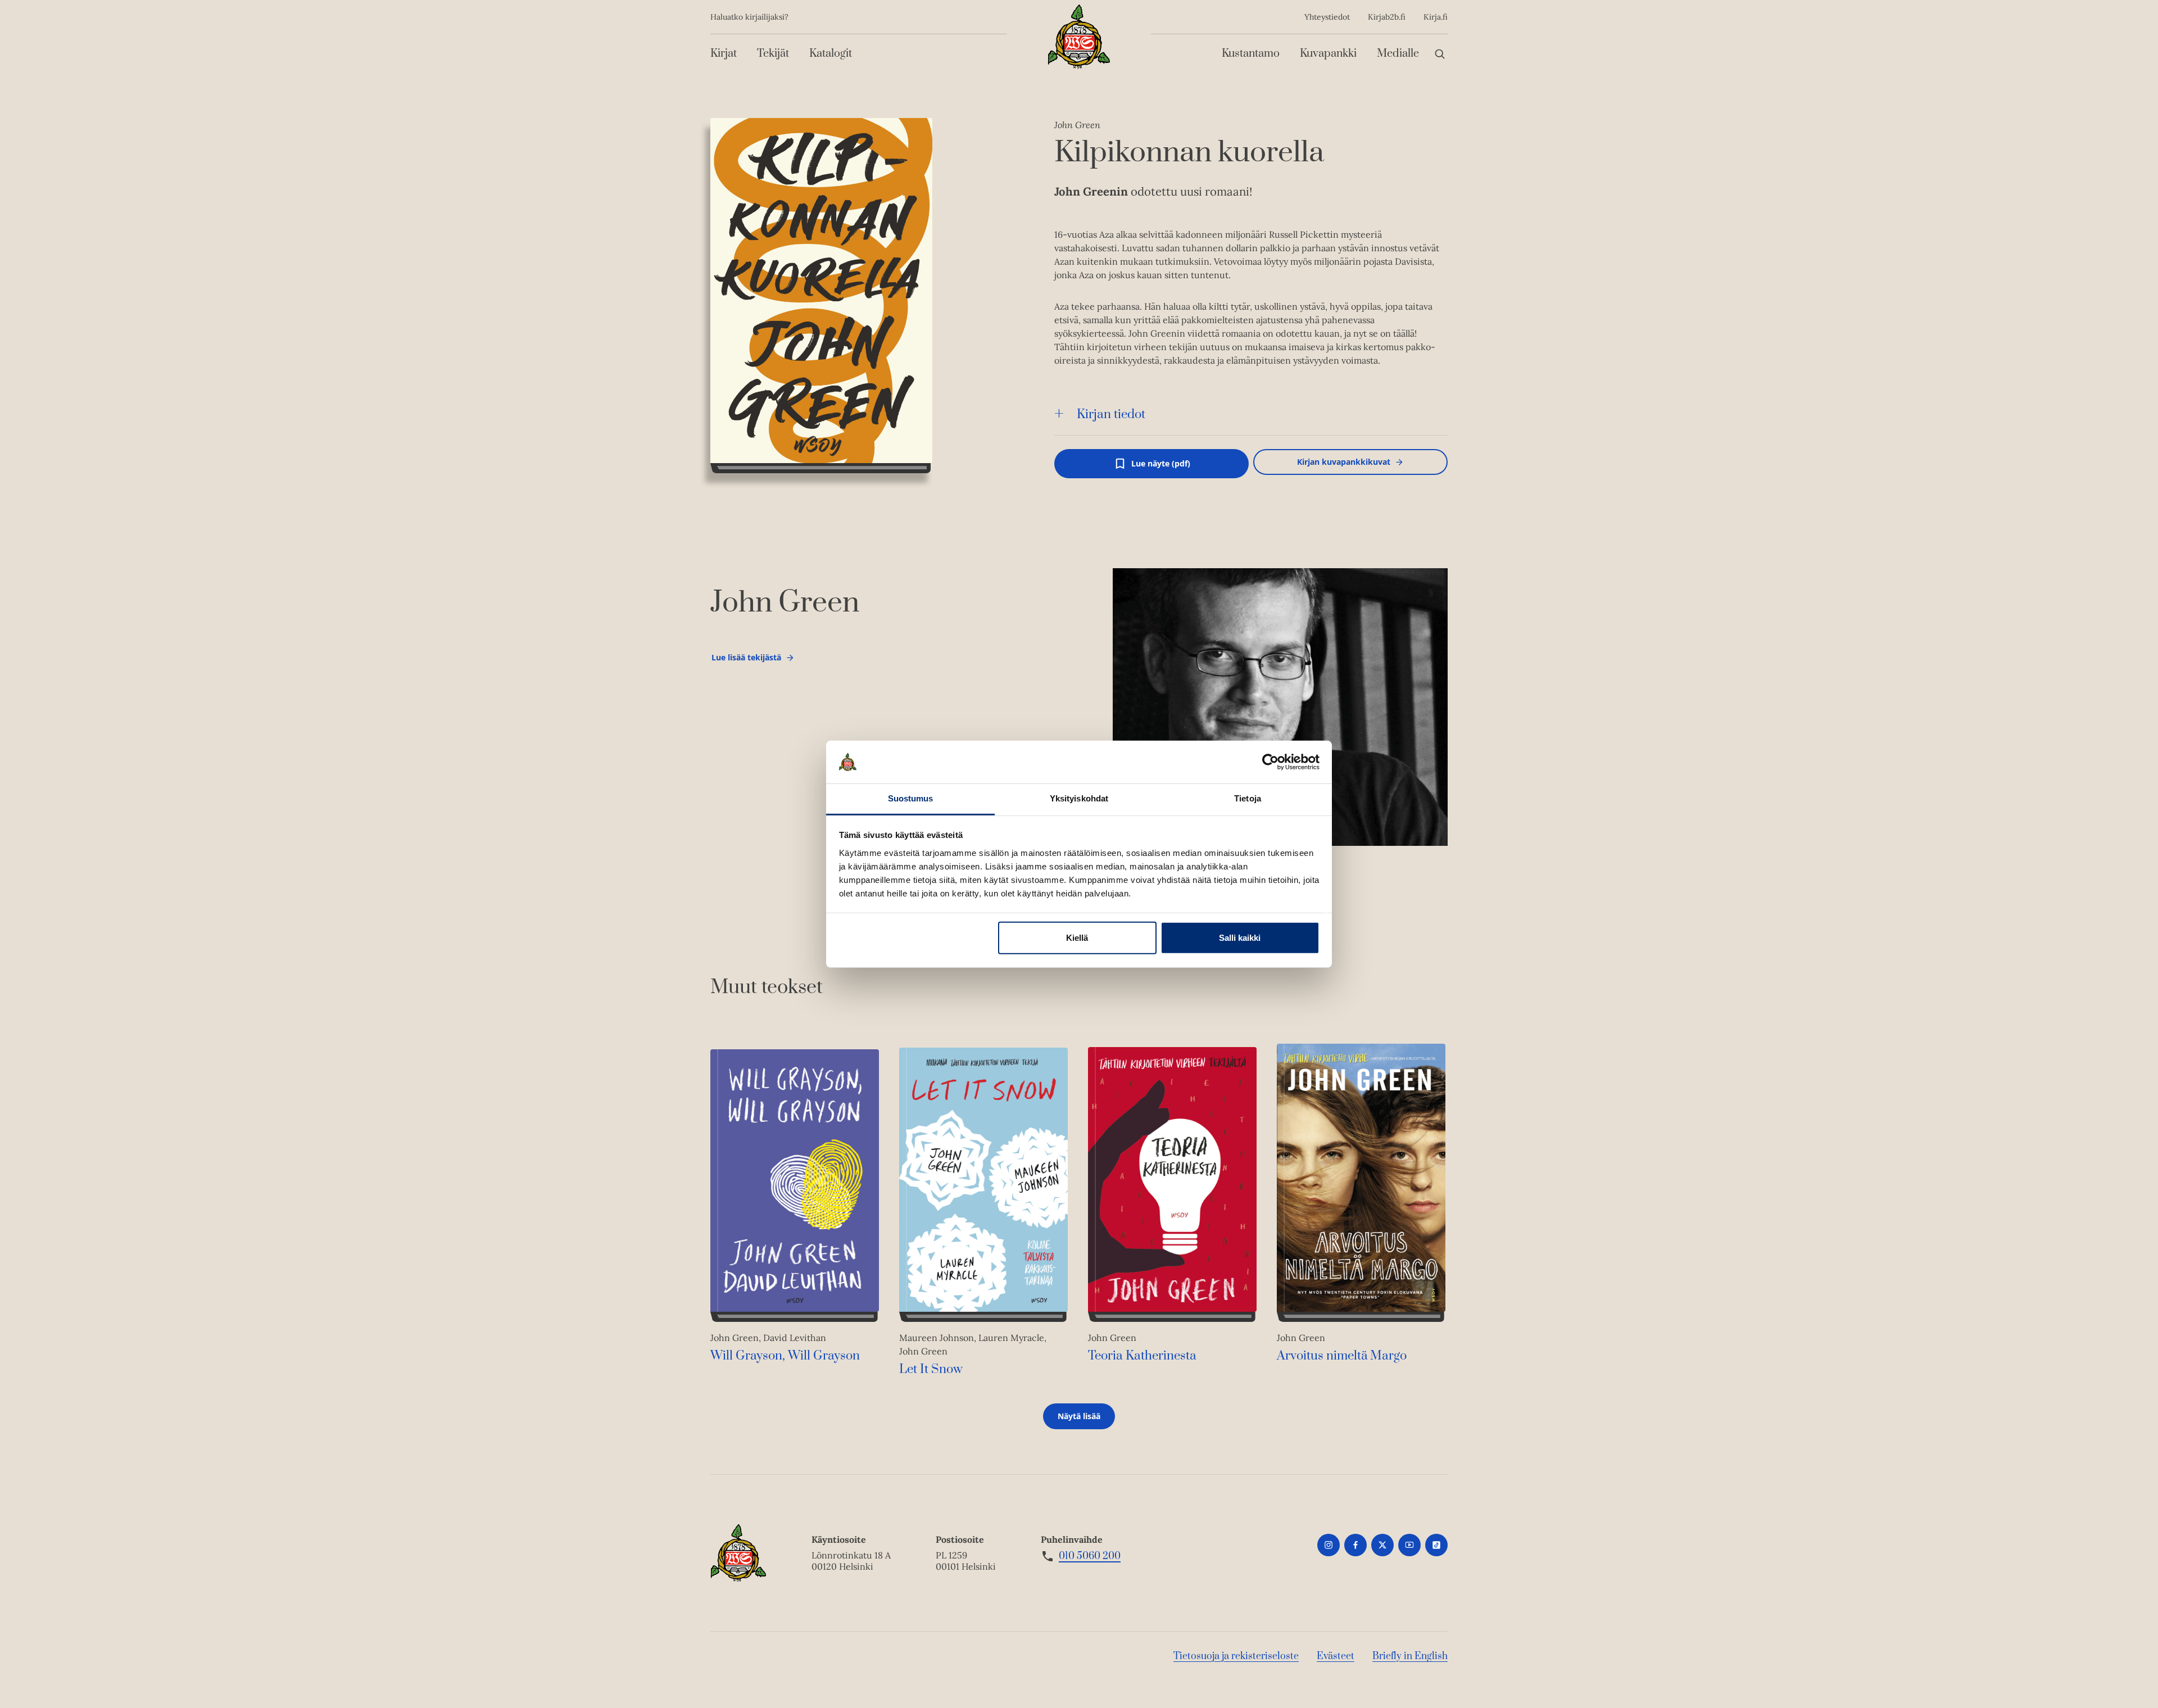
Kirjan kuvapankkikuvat (1344, 462)
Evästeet (1336, 1656)
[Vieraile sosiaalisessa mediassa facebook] (1355, 1545)
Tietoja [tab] (1248, 798)
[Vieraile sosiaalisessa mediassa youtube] (1409, 1545)
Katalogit (831, 54)
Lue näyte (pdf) (1161, 468)
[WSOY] (1079, 37)
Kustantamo (1251, 54)
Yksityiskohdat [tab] (1079, 798)
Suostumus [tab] (911, 798)
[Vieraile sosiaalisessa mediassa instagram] (1329, 1545)
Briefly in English (1410, 1656)
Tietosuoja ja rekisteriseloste (1236, 1656)
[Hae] (1440, 54)
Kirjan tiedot (1111, 414)
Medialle (1398, 54)
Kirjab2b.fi (1387, 17)
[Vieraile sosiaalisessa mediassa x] (1382, 1545)
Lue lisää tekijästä (746, 660)
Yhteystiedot (1327, 17)
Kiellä (1077, 938)
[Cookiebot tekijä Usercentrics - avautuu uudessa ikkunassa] (1270, 762)
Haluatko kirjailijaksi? (749, 17)
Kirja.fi (1436, 17)
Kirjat (724, 54)
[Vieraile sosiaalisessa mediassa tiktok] (1436, 1545)
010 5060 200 (1090, 1556)
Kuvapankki (1328, 54)
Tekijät (773, 54)
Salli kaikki (1240, 938)
